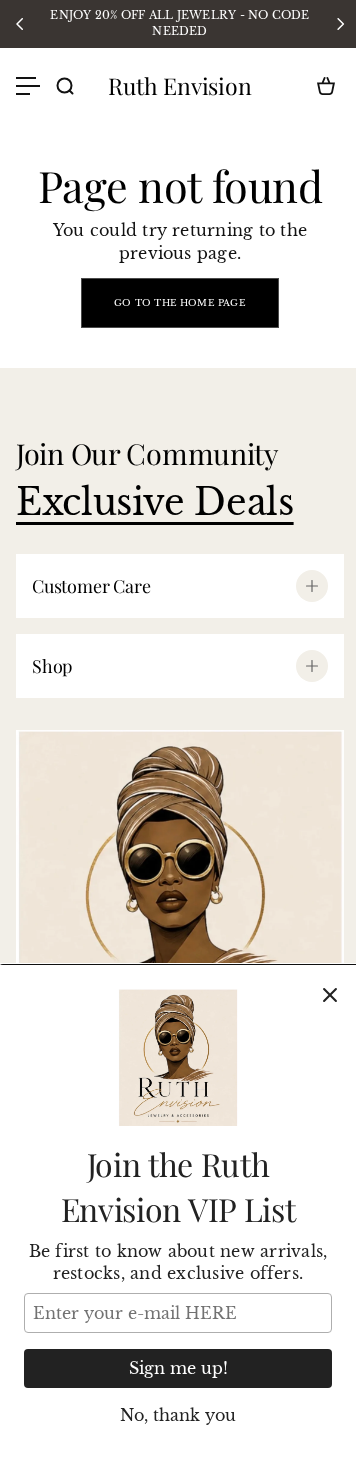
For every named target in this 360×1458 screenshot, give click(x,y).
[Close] (330, 995)
